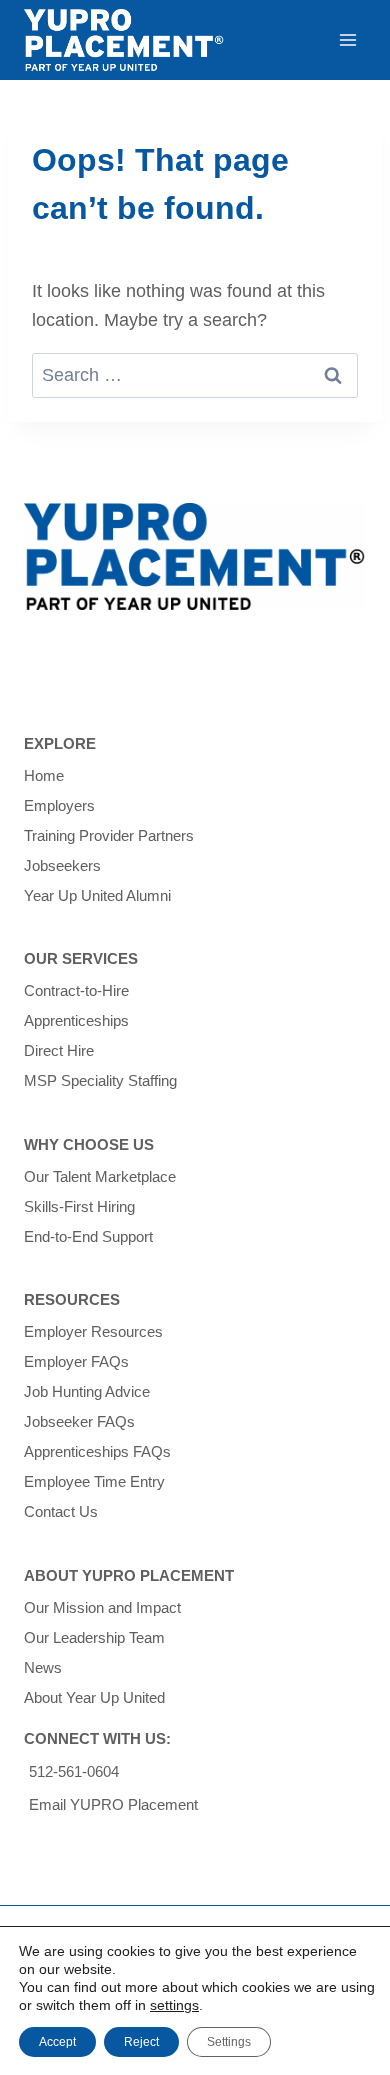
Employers (59, 805)
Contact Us (61, 1511)
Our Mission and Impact (102, 1607)
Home (44, 775)
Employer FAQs (76, 1361)
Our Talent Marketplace (100, 1176)
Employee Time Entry (94, 1481)
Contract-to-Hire (76, 990)
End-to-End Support (88, 1236)
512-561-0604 (74, 1771)
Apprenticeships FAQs (97, 1451)
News (43, 1667)
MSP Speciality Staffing (100, 1080)
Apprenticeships (76, 1020)
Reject (141, 2042)
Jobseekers (62, 865)
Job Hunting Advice (87, 1391)
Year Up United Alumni (97, 895)
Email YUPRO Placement (113, 1804)
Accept (57, 2042)
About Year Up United (94, 1697)
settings (174, 2005)
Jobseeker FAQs (79, 1421)
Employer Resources (93, 1331)
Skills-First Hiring (79, 1206)
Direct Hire (59, 1050)
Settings (229, 2042)
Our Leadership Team (94, 1637)
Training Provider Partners (109, 835)
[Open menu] (347, 39)
